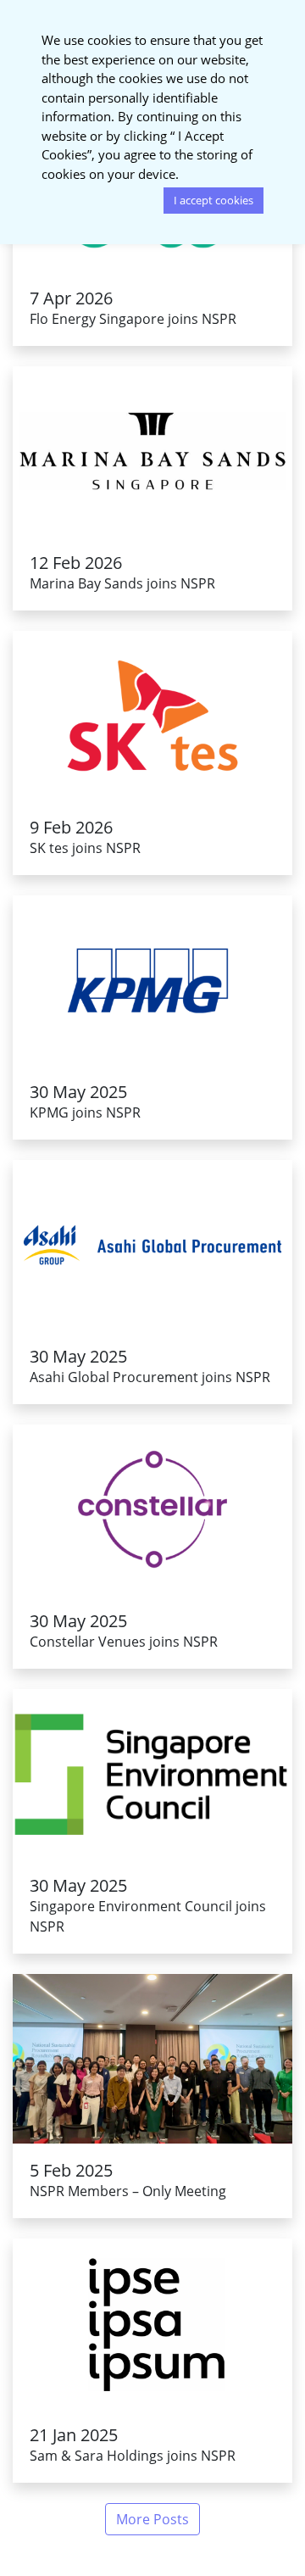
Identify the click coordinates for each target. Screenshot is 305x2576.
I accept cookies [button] (213, 200)
